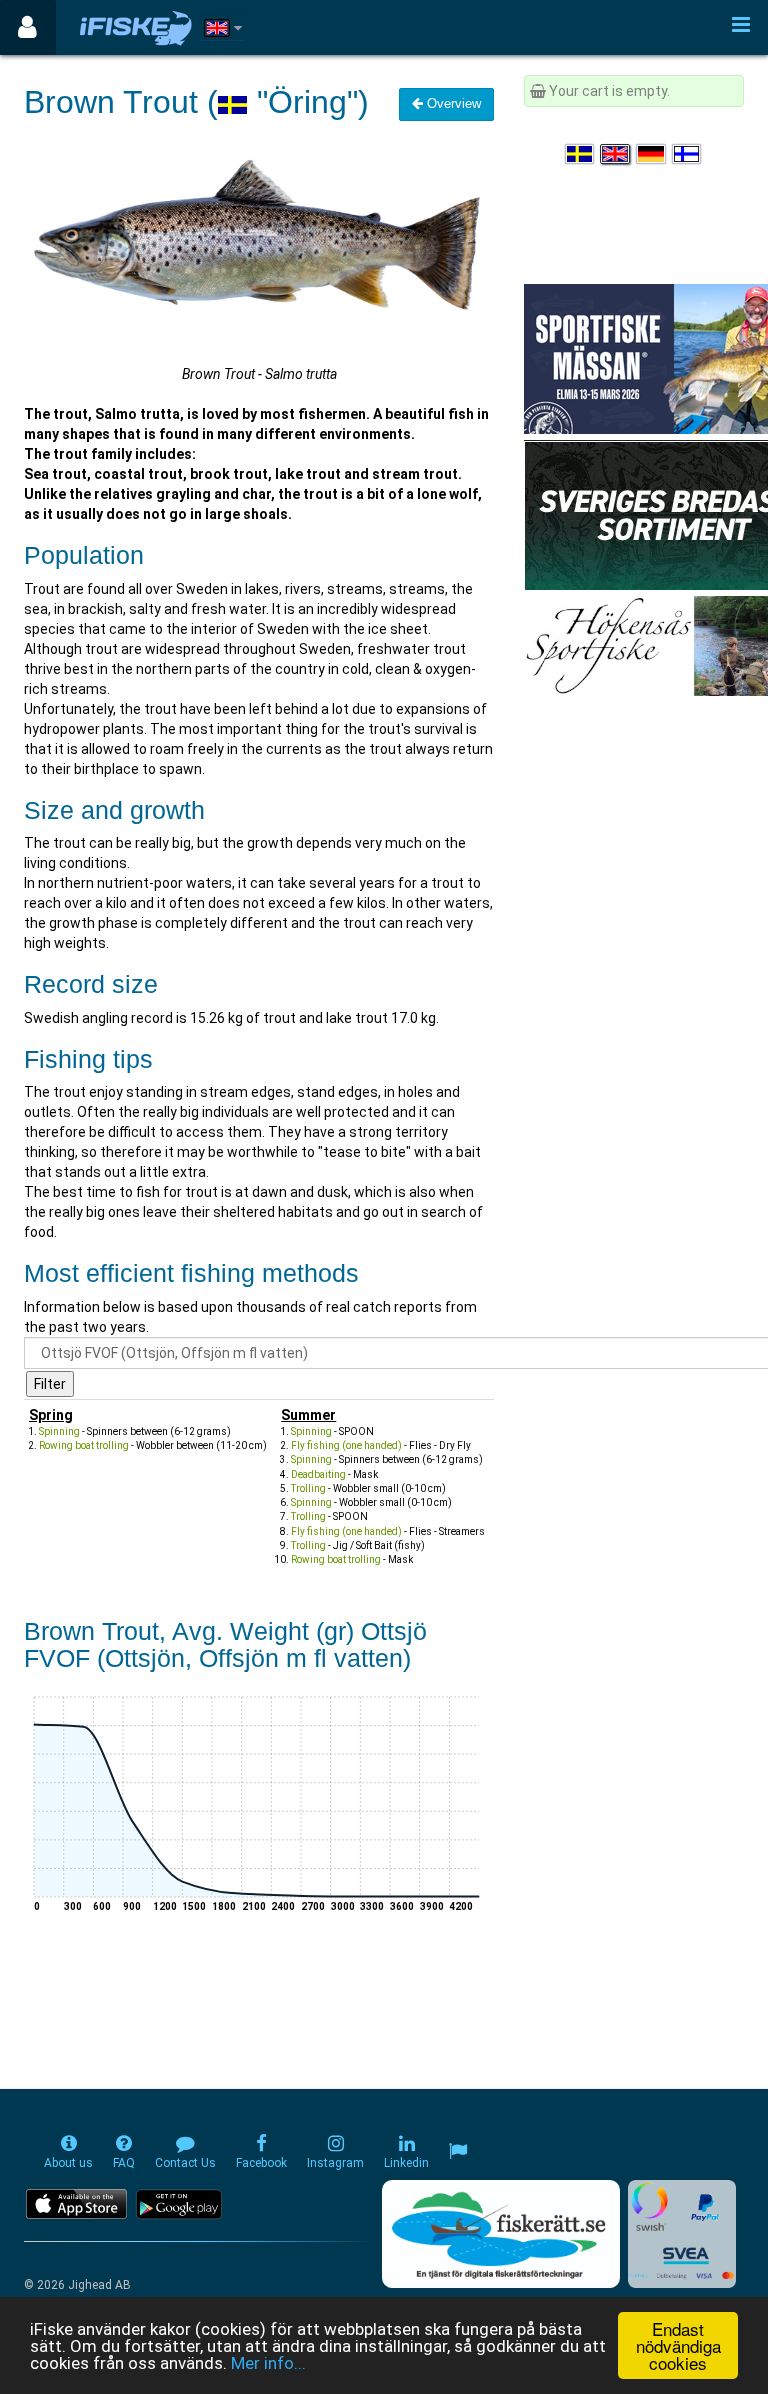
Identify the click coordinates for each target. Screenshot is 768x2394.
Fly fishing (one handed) (346, 1445)
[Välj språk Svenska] (581, 154)
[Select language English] (616, 154)
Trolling (308, 1488)
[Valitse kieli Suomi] (688, 154)
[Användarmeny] (27, 27)
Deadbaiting (318, 1474)
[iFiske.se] (136, 27)
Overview (452, 103)
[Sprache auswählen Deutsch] (652, 154)
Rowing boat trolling (84, 1445)
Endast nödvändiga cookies (678, 2345)
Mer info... (268, 2363)
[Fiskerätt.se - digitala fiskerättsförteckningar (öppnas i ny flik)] (501, 2234)
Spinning (59, 1431)
